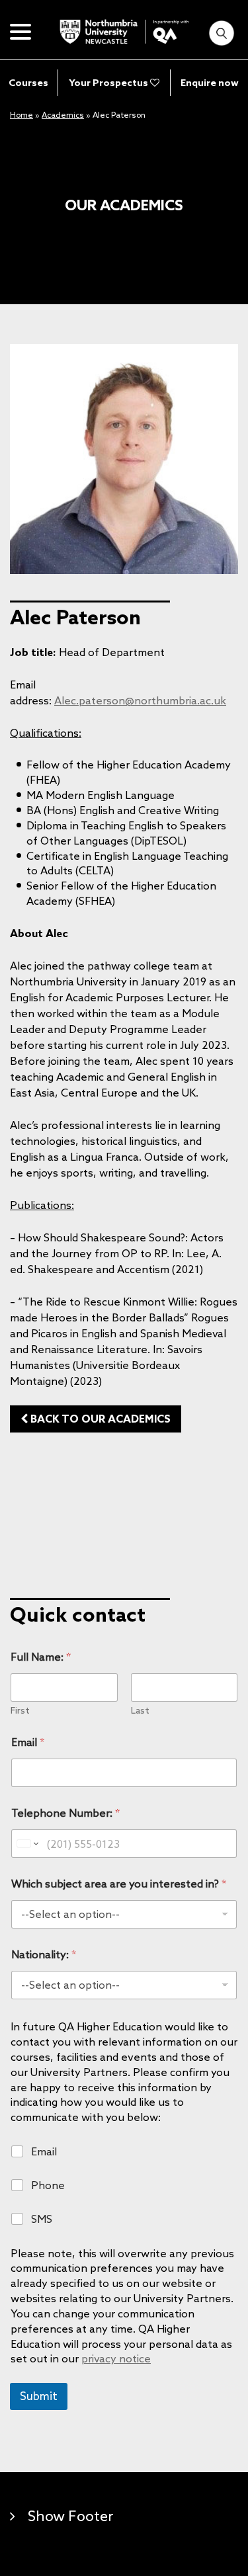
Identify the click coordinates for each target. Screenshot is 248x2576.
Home (21, 115)
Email (28, 1742)
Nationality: (44, 1955)
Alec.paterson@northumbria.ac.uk (140, 700)
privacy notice (116, 2358)
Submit (39, 2396)
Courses (28, 83)
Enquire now (210, 83)
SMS (42, 2219)
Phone (48, 2185)
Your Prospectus (109, 83)
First (20, 1711)
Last (140, 1711)
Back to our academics (99, 1419)
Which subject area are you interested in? (119, 1884)
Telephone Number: (65, 1813)
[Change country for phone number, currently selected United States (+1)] (27, 1844)
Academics (63, 115)
